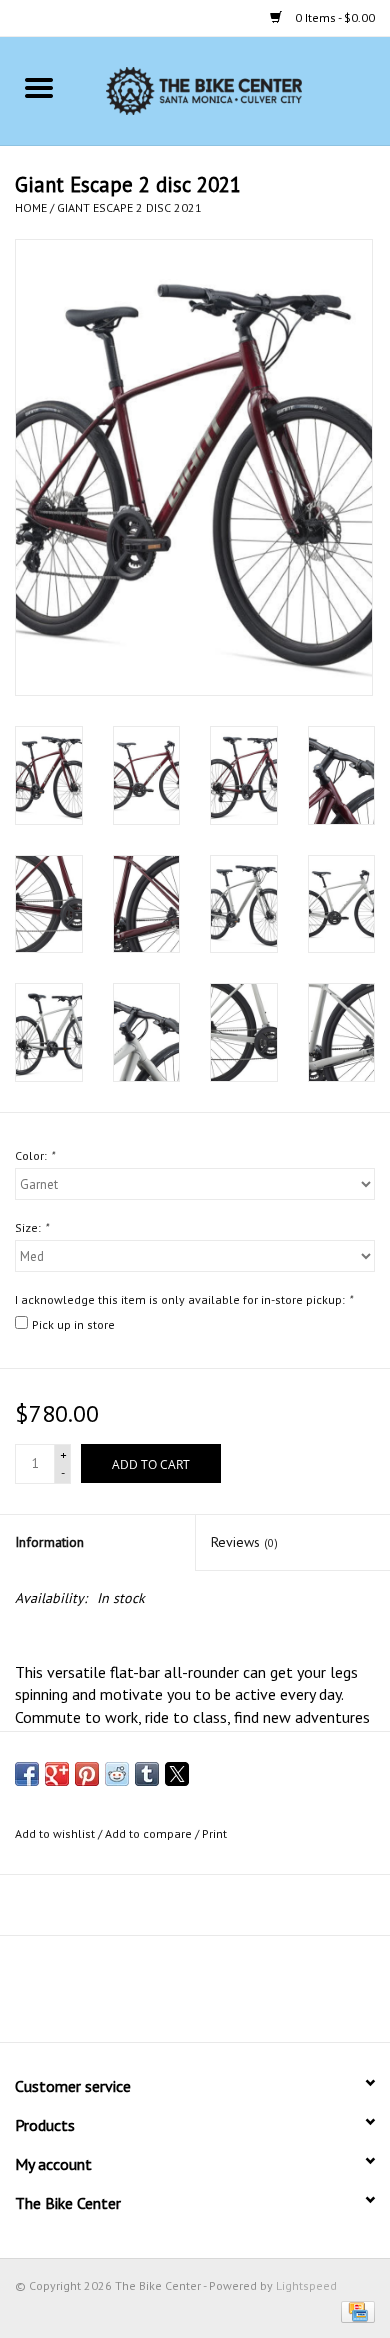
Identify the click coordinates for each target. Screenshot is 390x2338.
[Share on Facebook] (27, 1774)
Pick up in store (73, 1324)
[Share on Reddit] (117, 1774)
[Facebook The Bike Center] (141, 1996)
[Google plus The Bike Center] (213, 1996)
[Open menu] (39, 87)
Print (214, 1833)
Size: (31, 1227)
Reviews (244, 1542)
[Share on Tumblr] (147, 1774)
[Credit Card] (354, 2310)
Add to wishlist (56, 1833)
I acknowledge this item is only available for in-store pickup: (183, 1299)
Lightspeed (306, 2285)
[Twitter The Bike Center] (177, 1996)
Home (31, 207)
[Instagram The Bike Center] (249, 1996)
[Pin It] (87, 1774)
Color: (34, 1155)
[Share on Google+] (57, 1774)
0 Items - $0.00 (333, 17)
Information (49, 1542)
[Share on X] (177, 1774)
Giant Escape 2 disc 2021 (129, 207)
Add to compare (150, 1833)
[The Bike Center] (234, 90)
